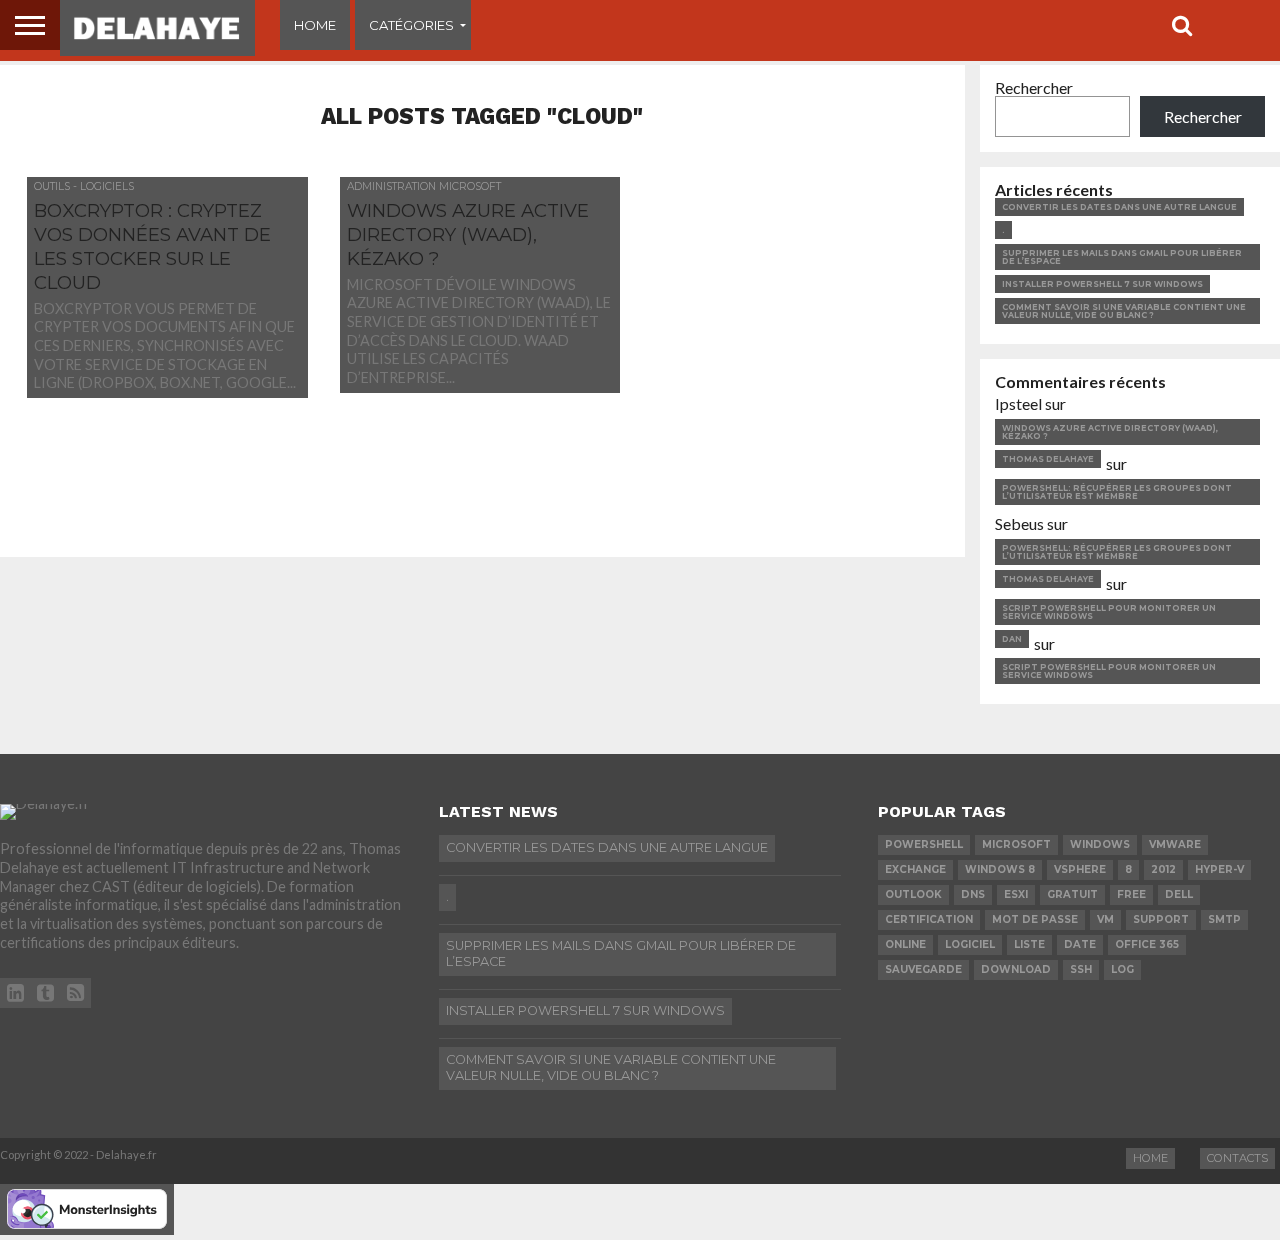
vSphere (1080, 869)
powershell (924, 844)
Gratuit (1072, 894)
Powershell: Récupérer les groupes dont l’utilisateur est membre (1117, 492)
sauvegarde (923, 969)
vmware (1175, 844)
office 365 (1147, 944)
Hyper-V (1219, 869)
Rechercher (1034, 87)
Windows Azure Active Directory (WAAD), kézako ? (1110, 432)
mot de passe (1035, 919)
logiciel (970, 944)
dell (1179, 894)
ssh (1081, 969)
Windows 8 (1000, 869)
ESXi (1016, 894)
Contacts (1237, 1158)
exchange (915, 869)
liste (1029, 944)
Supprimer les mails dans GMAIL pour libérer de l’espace (1122, 257)
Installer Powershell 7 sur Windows (1102, 284)
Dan (1012, 639)
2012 (1163, 869)
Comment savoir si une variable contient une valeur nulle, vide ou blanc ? (1124, 311)
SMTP (1224, 919)
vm (1105, 919)
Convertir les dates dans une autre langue (1119, 207)
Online (905, 944)
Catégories (411, 25)
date (1080, 944)
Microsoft (1016, 844)
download (1016, 969)
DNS (973, 894)
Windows (1100, 844)
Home (315, 25)
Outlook (913, 894)
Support (1161, 919)
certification (929, 919)
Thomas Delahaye (1048, 459)
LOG (1122, 969)
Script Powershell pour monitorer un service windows (1109, 612)
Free (1131, 894)
